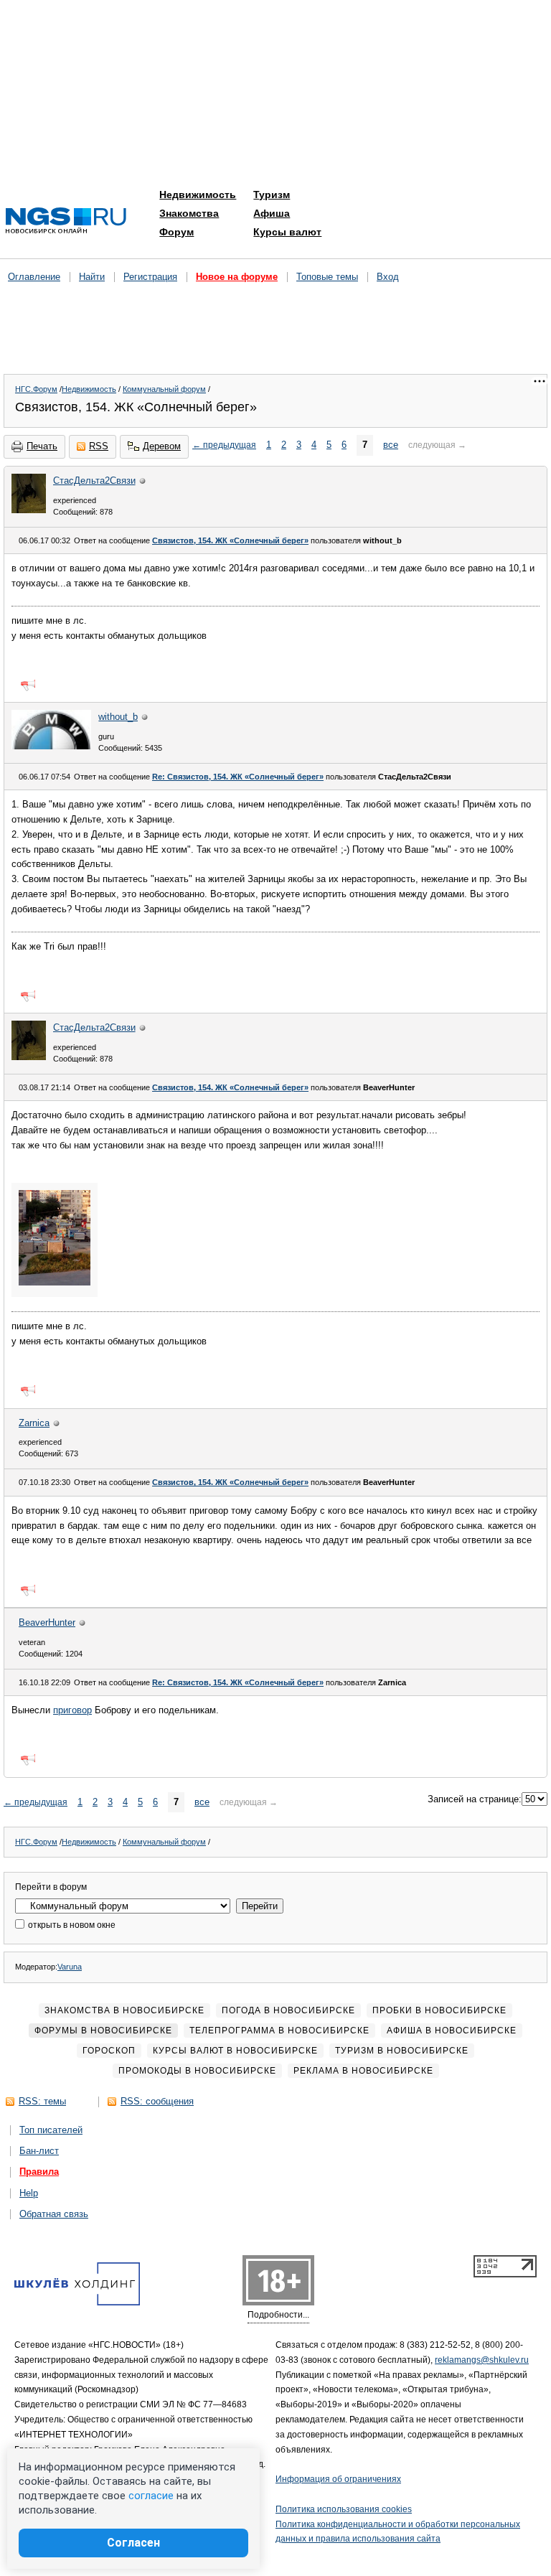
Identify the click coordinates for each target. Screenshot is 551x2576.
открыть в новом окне (71, 1925)
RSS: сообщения (157, 2101)
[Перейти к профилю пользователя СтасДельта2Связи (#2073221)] (29, 510)
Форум (176, 232)
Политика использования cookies (344, 2509)
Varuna (70, 1967)
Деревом (162, 446)
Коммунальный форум (164, 389)
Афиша (272, 213)
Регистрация (150, 277)
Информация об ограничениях (338, 2479)
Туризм (272, 195)
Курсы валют (287, 232)
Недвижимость (198, 195)
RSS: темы (42, 2101)
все (391, 445)
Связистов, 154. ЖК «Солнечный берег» (230, 540)
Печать (42, 446)
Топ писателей (51, 2130)
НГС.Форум (36, 389)
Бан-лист (39, 2151)
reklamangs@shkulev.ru (482, 2360)
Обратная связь (54, 2214)
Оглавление (34, 277)
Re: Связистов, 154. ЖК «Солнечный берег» (238, 777)
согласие (151, 2496)
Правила (39, 2172)
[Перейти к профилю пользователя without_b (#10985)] (51, 746)
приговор (72, 1710)
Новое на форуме (237, 277)
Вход (388, 277)
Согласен (133, 2543)
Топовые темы (327, 277)
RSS (99, 446)
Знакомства (189, 213)
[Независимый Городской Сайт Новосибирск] (66, 221)
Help (29, 2193)
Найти (92, 277)
